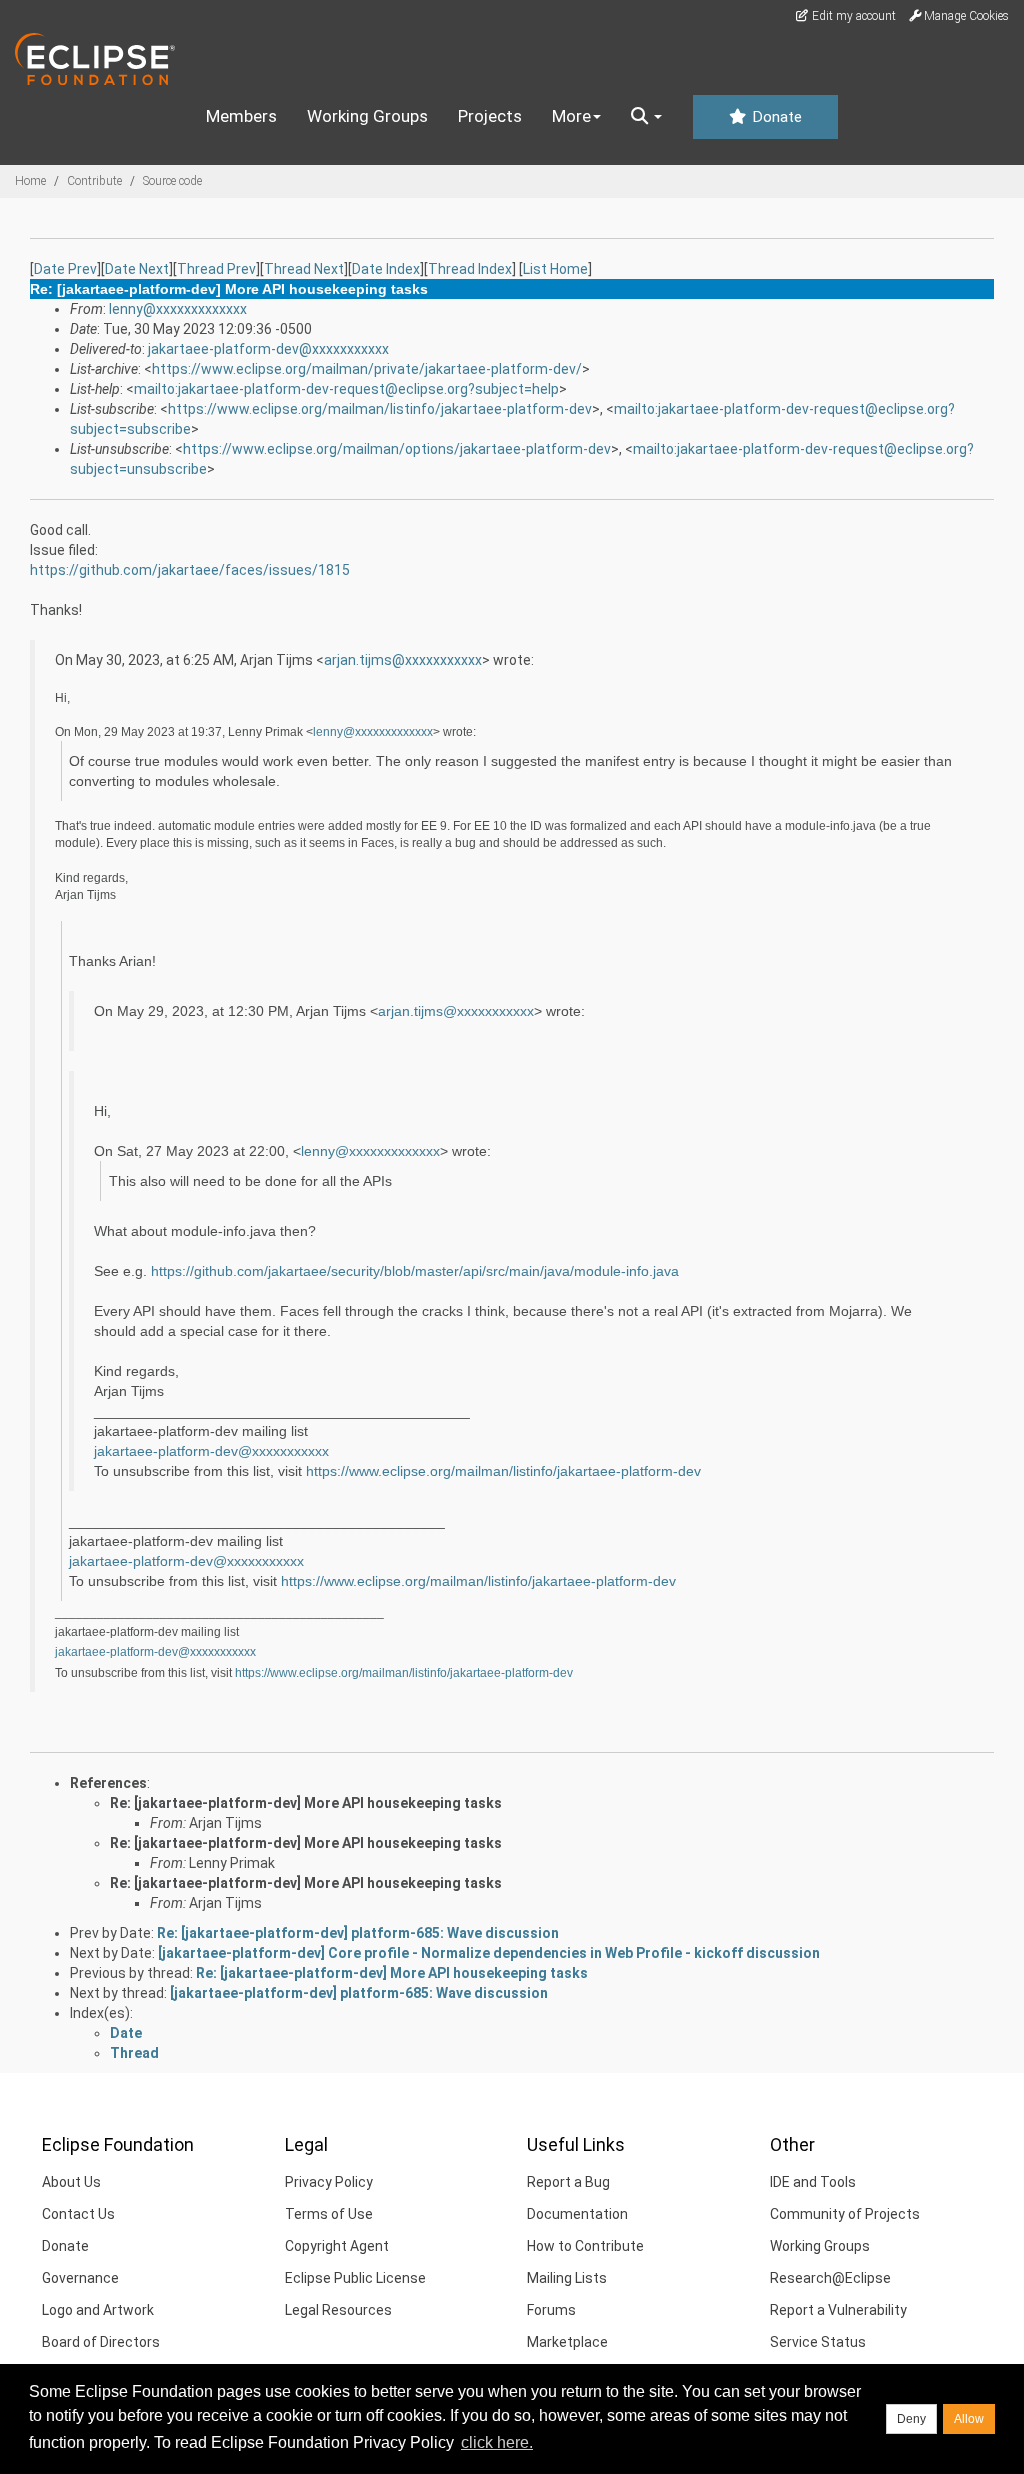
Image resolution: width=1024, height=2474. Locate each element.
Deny (911, 2419)
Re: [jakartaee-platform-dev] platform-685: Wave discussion (358, 1933)
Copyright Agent (337, 2246)
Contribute (94, 181)
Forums (551, 2310)
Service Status (818, 2342)
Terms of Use (329, 2214)
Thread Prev (216, 269)
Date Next (137, 269)
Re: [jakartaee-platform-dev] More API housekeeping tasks (306, 1803)
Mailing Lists (567, 2278)
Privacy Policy (329, 2182)
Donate (775, 117)
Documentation (577, 2214)
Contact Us (78, 2214)
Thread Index (470, 269)
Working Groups (367, 116)
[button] (646, 117)
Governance (80, 2278)
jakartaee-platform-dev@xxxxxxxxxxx (268, 349)
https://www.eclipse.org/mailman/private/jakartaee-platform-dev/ (367, 369)
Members (241, 116)
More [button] (571, 116)
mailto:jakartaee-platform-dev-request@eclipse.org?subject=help (346, 389)
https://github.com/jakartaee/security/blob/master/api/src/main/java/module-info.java (415, 1271)
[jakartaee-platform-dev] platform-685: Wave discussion (359, 1993)
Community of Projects (845, 2214)
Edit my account (852, 16)
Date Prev (65, 269)
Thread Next (304, 269)
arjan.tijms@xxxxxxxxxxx (403, 660)
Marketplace (567, 2342)
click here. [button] (497, 2442)
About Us (71, 2182)
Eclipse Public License (355, 2278)
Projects (490, 116)
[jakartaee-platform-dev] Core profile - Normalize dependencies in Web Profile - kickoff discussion (489, 1953)
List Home (555, 269)
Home (30, 181)
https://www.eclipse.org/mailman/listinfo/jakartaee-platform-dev (380, 409)
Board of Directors (101, 2342)
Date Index (386, 269)
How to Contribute (585, 2246)
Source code (172, 181)
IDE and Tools (813, 2182)
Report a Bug (568, 2182)
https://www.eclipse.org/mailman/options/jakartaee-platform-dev (397, 449)
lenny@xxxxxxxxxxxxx (178, 309)
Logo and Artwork (98, 2310)
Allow (969, 2419)
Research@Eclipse (830, 2278)
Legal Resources (338, 2310)
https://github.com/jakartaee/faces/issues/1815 (190, 570)
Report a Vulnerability (838, 2310)
